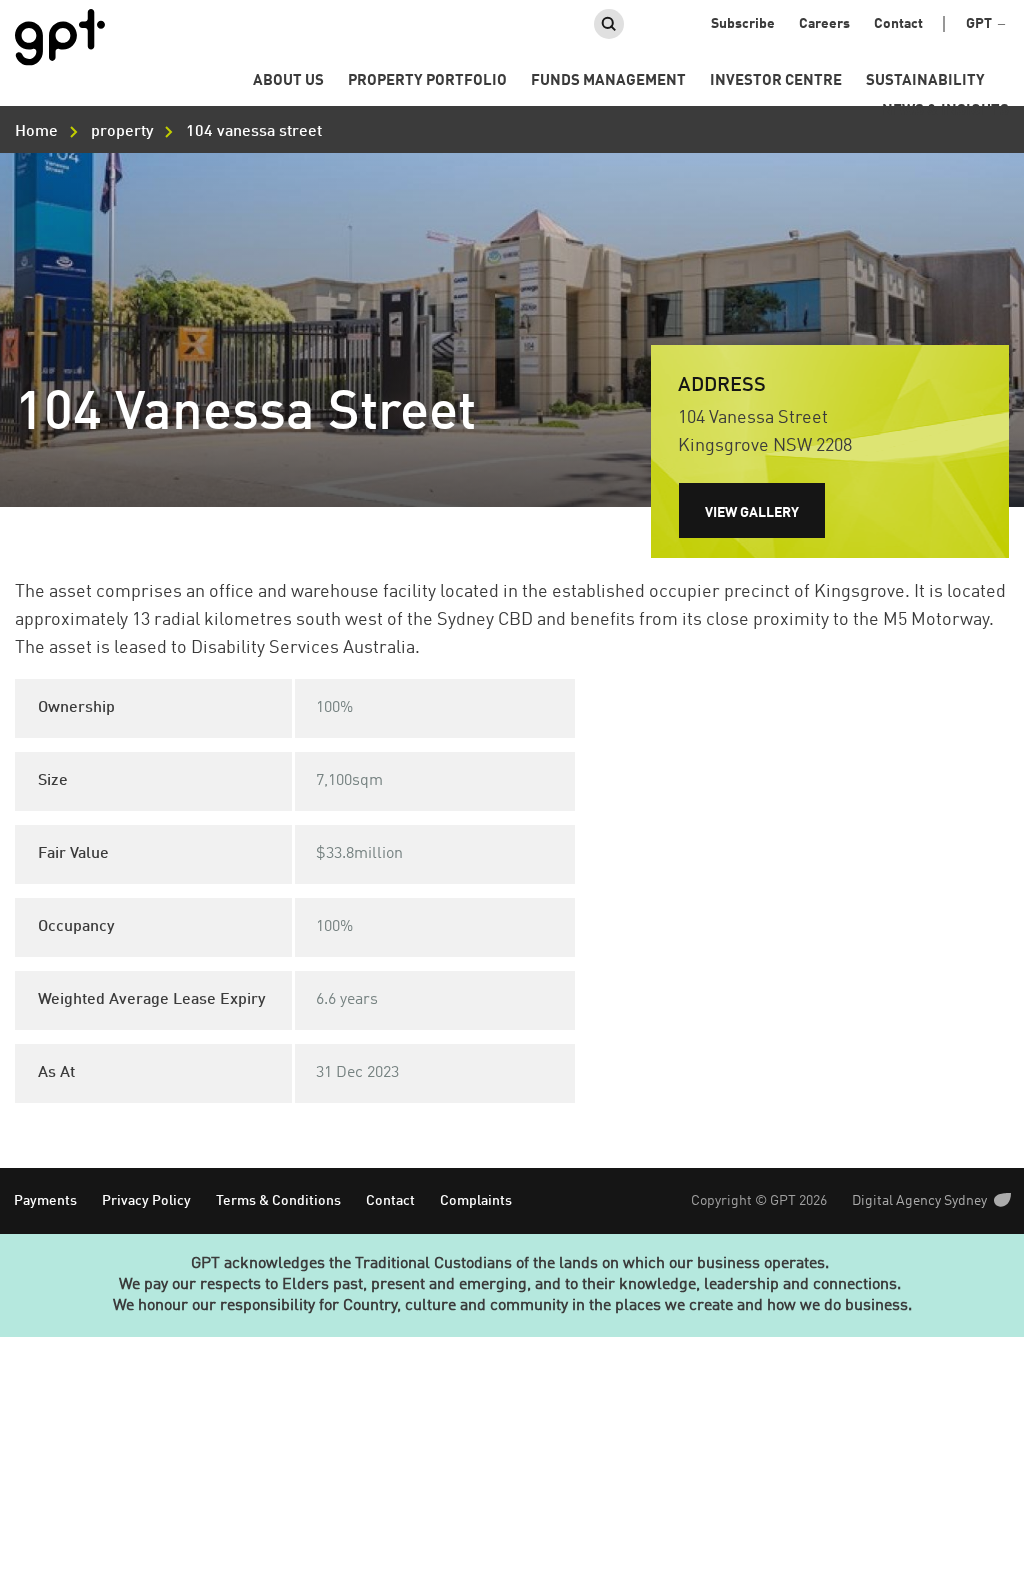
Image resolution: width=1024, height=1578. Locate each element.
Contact (898, 24)
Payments (45, 1201)
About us (288, 81)
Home (36, 132)
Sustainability (925, 81)
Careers (824, 24)
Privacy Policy (146, 1201)
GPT (979, 24)
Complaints (476, 1201)
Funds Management (608, 81)
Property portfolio (427, 81)
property (122, 132)
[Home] (60, 37)
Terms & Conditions (278, 1201)
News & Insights (945, 111)
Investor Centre (776, 81)
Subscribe (743, 24)
